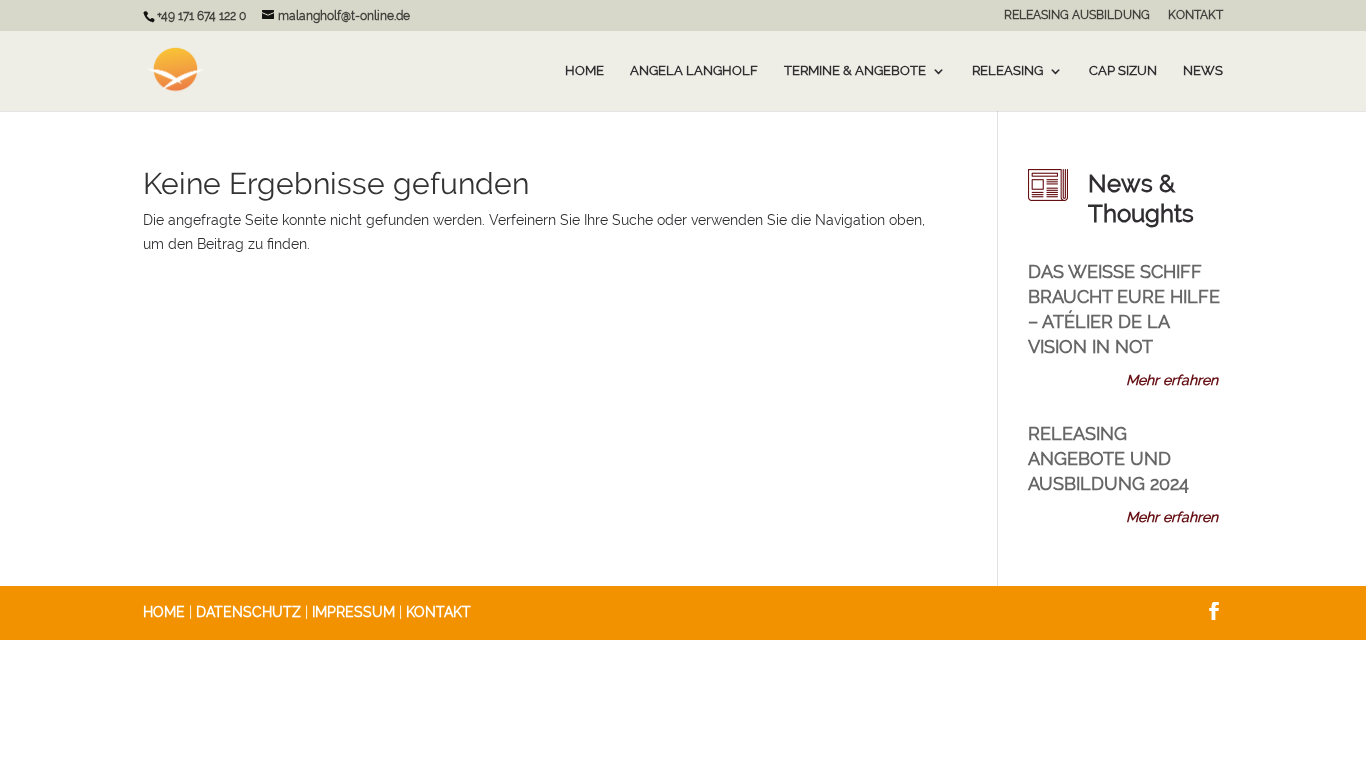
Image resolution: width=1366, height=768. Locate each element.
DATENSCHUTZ (248, 612)
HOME (164, 612)
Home (584, 71)
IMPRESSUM (353, 612)
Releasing (1007, 71)
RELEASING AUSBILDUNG (1077, 15)
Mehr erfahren (1172, 380)
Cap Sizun (1123, 71)
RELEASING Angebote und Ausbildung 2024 (1108, 458)
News (1203, 71)
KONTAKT (1195, 15)
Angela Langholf (694, 71)
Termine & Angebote (855, 71)
